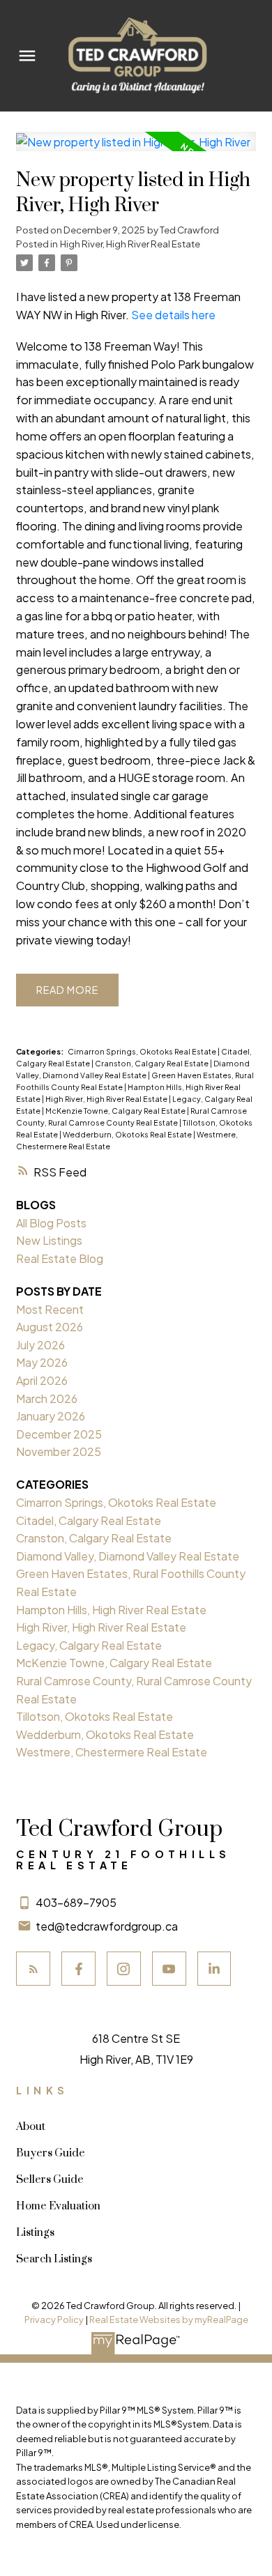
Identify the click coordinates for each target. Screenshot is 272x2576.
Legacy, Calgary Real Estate (89, 1645)
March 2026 (47, 1398)
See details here (173, 315)
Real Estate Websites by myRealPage (169, 2320)
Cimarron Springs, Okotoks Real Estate (143, 1051)
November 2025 (59, 1451)
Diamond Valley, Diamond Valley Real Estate (128, 1556)
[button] (33, 1969)
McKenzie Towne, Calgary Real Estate (116, 1111)
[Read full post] (136, 150)
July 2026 (40, 1345)
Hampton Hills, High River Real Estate (111, 1610)
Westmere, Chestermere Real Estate (112, 1752)
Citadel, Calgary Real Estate (89, 1520)
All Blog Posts (51, 1223)
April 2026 (42, 1380)
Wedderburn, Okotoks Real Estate (128, 1134)
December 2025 (59, 1434)
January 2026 (51, 1416)
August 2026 (50, 1327)
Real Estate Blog (60, 1258)
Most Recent (50, 1309)
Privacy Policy (54, 2320)
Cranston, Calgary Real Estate (152, 1063)
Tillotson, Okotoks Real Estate (95, 1716)
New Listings (49, 1240)
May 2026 (42, 1362)
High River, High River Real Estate (130, 244)
